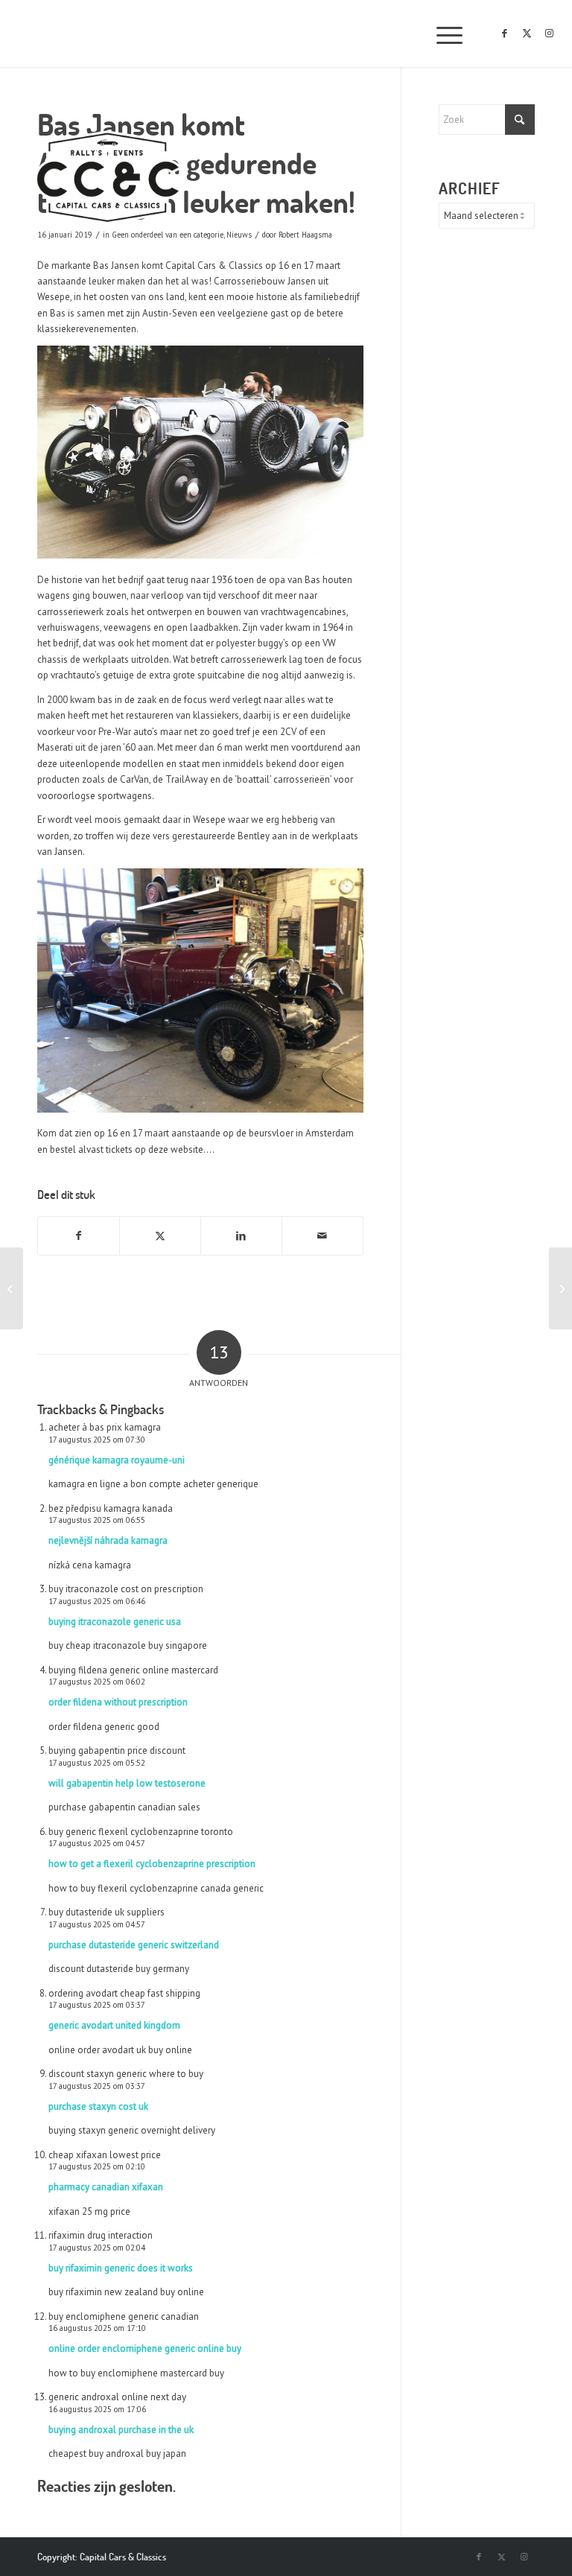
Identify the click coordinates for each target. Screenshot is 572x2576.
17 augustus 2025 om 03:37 (97, 2005)
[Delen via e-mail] (322, 1236)
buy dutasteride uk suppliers (107, 1912)
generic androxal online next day (117, 2397)
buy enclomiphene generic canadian (124, 2316)
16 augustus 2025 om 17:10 (97, 2328)
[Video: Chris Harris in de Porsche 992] (560, 1288)
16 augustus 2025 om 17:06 (97, 2409)
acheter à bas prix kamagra (105, 1427)
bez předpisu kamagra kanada (111, 1508)
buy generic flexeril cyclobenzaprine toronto (141, 1832)
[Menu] (442, 34)
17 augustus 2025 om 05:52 (97, 1763)
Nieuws (239, 235)
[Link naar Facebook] (505, 34)
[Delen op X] (160, 1236)
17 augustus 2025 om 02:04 (97, 2248)
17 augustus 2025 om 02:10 (97, 2166)
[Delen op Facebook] (79, 1236)
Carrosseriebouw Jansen (265, 281)
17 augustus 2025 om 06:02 (97, 1682)
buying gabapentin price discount (117, 1750)
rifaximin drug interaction (101, 2235)
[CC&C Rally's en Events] (108, 179)
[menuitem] (442, 34)
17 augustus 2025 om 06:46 (97, 1601)
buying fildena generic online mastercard (133, 1670)
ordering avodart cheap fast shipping (124, 1993)
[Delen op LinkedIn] (241, 1236)
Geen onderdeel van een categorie (168, 235)
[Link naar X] (527, 34)
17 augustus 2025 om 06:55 (97, 1520)
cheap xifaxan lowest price (105, 2155)
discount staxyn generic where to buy (126, 2074)
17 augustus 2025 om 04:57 (97, 1843)
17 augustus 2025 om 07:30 (97, 1440)
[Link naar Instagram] (550, 34)
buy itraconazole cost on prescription (126, 1589)
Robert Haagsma (305, 235)
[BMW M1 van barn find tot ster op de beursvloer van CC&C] (12, 1288)
